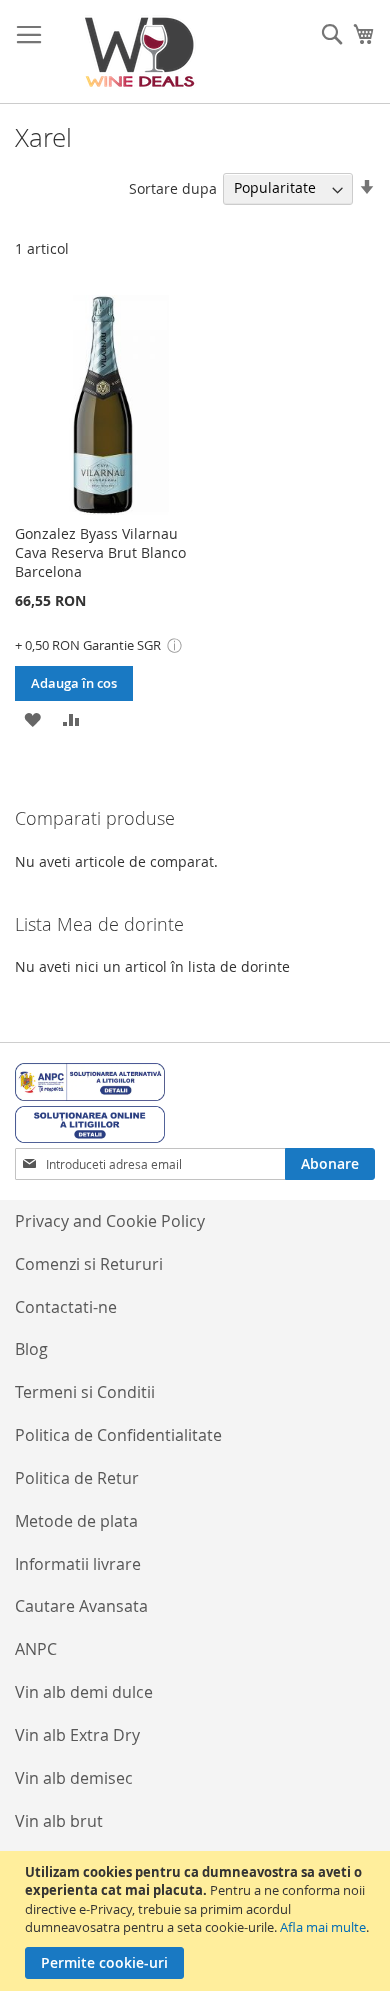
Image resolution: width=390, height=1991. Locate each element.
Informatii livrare (78, 1564)
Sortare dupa (173, 187)
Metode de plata (76, 1521)
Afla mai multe (323, 1927)
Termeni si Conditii (85, 1392)
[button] (32, 718)
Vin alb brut (59, 1821)
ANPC (36, 1649)
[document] (197, 1921)
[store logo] (140, 52)
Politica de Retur (77, 1478)
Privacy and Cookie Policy (110, 1221)
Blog (31, 1349)
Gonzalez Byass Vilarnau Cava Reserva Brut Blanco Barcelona (100, 552)
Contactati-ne (66, 1307)
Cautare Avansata (81, 1606)
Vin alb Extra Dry (77, 1735)
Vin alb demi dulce (84, 1692)
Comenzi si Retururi (89, 1264)
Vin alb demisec (74, 1778)
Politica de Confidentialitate (118, 1435)
